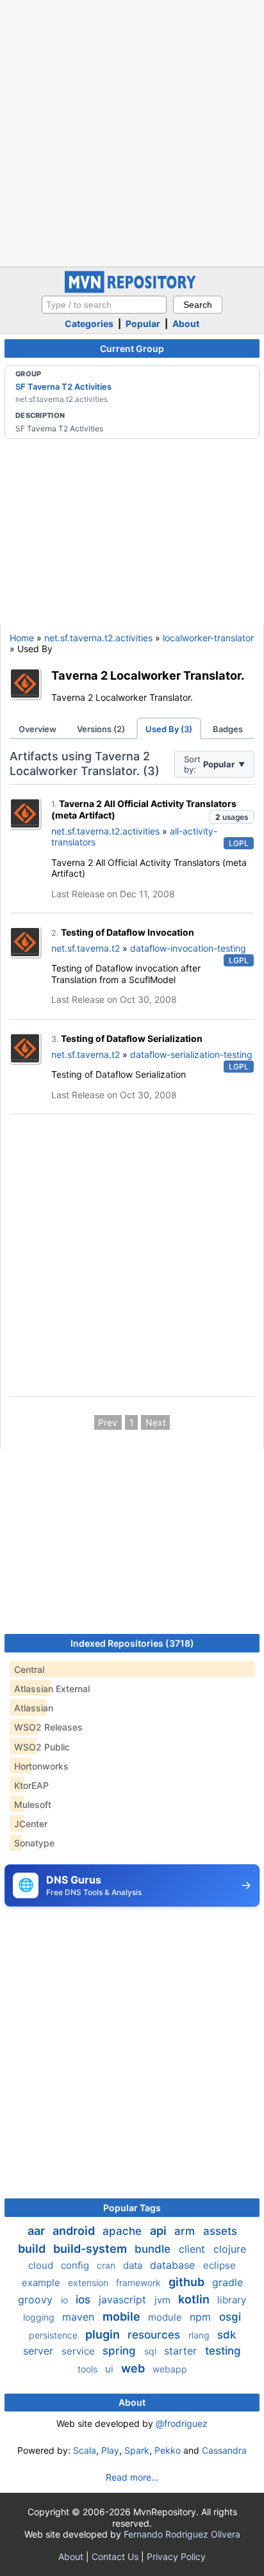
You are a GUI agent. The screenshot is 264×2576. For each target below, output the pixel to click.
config (76, 2265)
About (186, 324)
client (194, 2249)
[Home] (132, 290)
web (134, 2368)
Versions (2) (101, 729)
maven (80, 2317)
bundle (154, 2249)
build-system (91, 2249)
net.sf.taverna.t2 (86, 948)
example (42, 2283)
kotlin (195, 2299)
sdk (227, 2335)
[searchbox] (104, 305)
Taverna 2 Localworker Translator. (148, 675)
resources (155, 2335)
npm (202, 2317)
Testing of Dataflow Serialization (132, 1038)
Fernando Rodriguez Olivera (182, 2534)
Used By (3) (169, 729)
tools (89, 2369)
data (134, 2265)
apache (124, 2231)
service (79, 2351)
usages (232, 817)
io (66, 2300)
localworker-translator (208, 638)
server (40, 2351)
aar (37, 2231)
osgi (230, 2317)
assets (220, 2231)
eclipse (219, 2265)
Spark (137, 2450)
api (160, 2231)
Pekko (168, 2450)
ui (111, 2369)
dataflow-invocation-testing (188, 948)
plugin (104, 2334)
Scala (85, 2450)
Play (110, 2450)
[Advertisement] (132, 132)
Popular (143, 324)
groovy (37, 2300)
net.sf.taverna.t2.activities (98, 638)
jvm (164, 2300)
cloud (42, 2265)
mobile (123, 2316)
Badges (228, 729)
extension (89, 2283)
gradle (227, 2282)
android (75, 2231)
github (188, 2282)
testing (223, 2351)
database (174, 2265)
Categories (89, 324)
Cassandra (224, 2450)
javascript (124, 2300)
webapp (170, 2369)
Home (22, 638)
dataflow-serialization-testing (191, 1054)
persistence (54, 2335)
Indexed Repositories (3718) (132, 1643)
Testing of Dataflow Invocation (128, 932)
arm (186, 2231)
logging (40, 2317)
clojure (230, 2249)
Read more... (132, 2477)
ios (85, 2300)
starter (182, 2351)
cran (107, 2265)
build (33, 2249)
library (232, 2300)
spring (121, 2351)
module (166, 2317)
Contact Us (115, 2556)
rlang (200, 2335)
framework (140, 2283)
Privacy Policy (176, 2556)
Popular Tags (132, 2208)
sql (152, 2351)
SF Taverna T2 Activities (63, 387)
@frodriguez (182, 2423)
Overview (37, 729)
